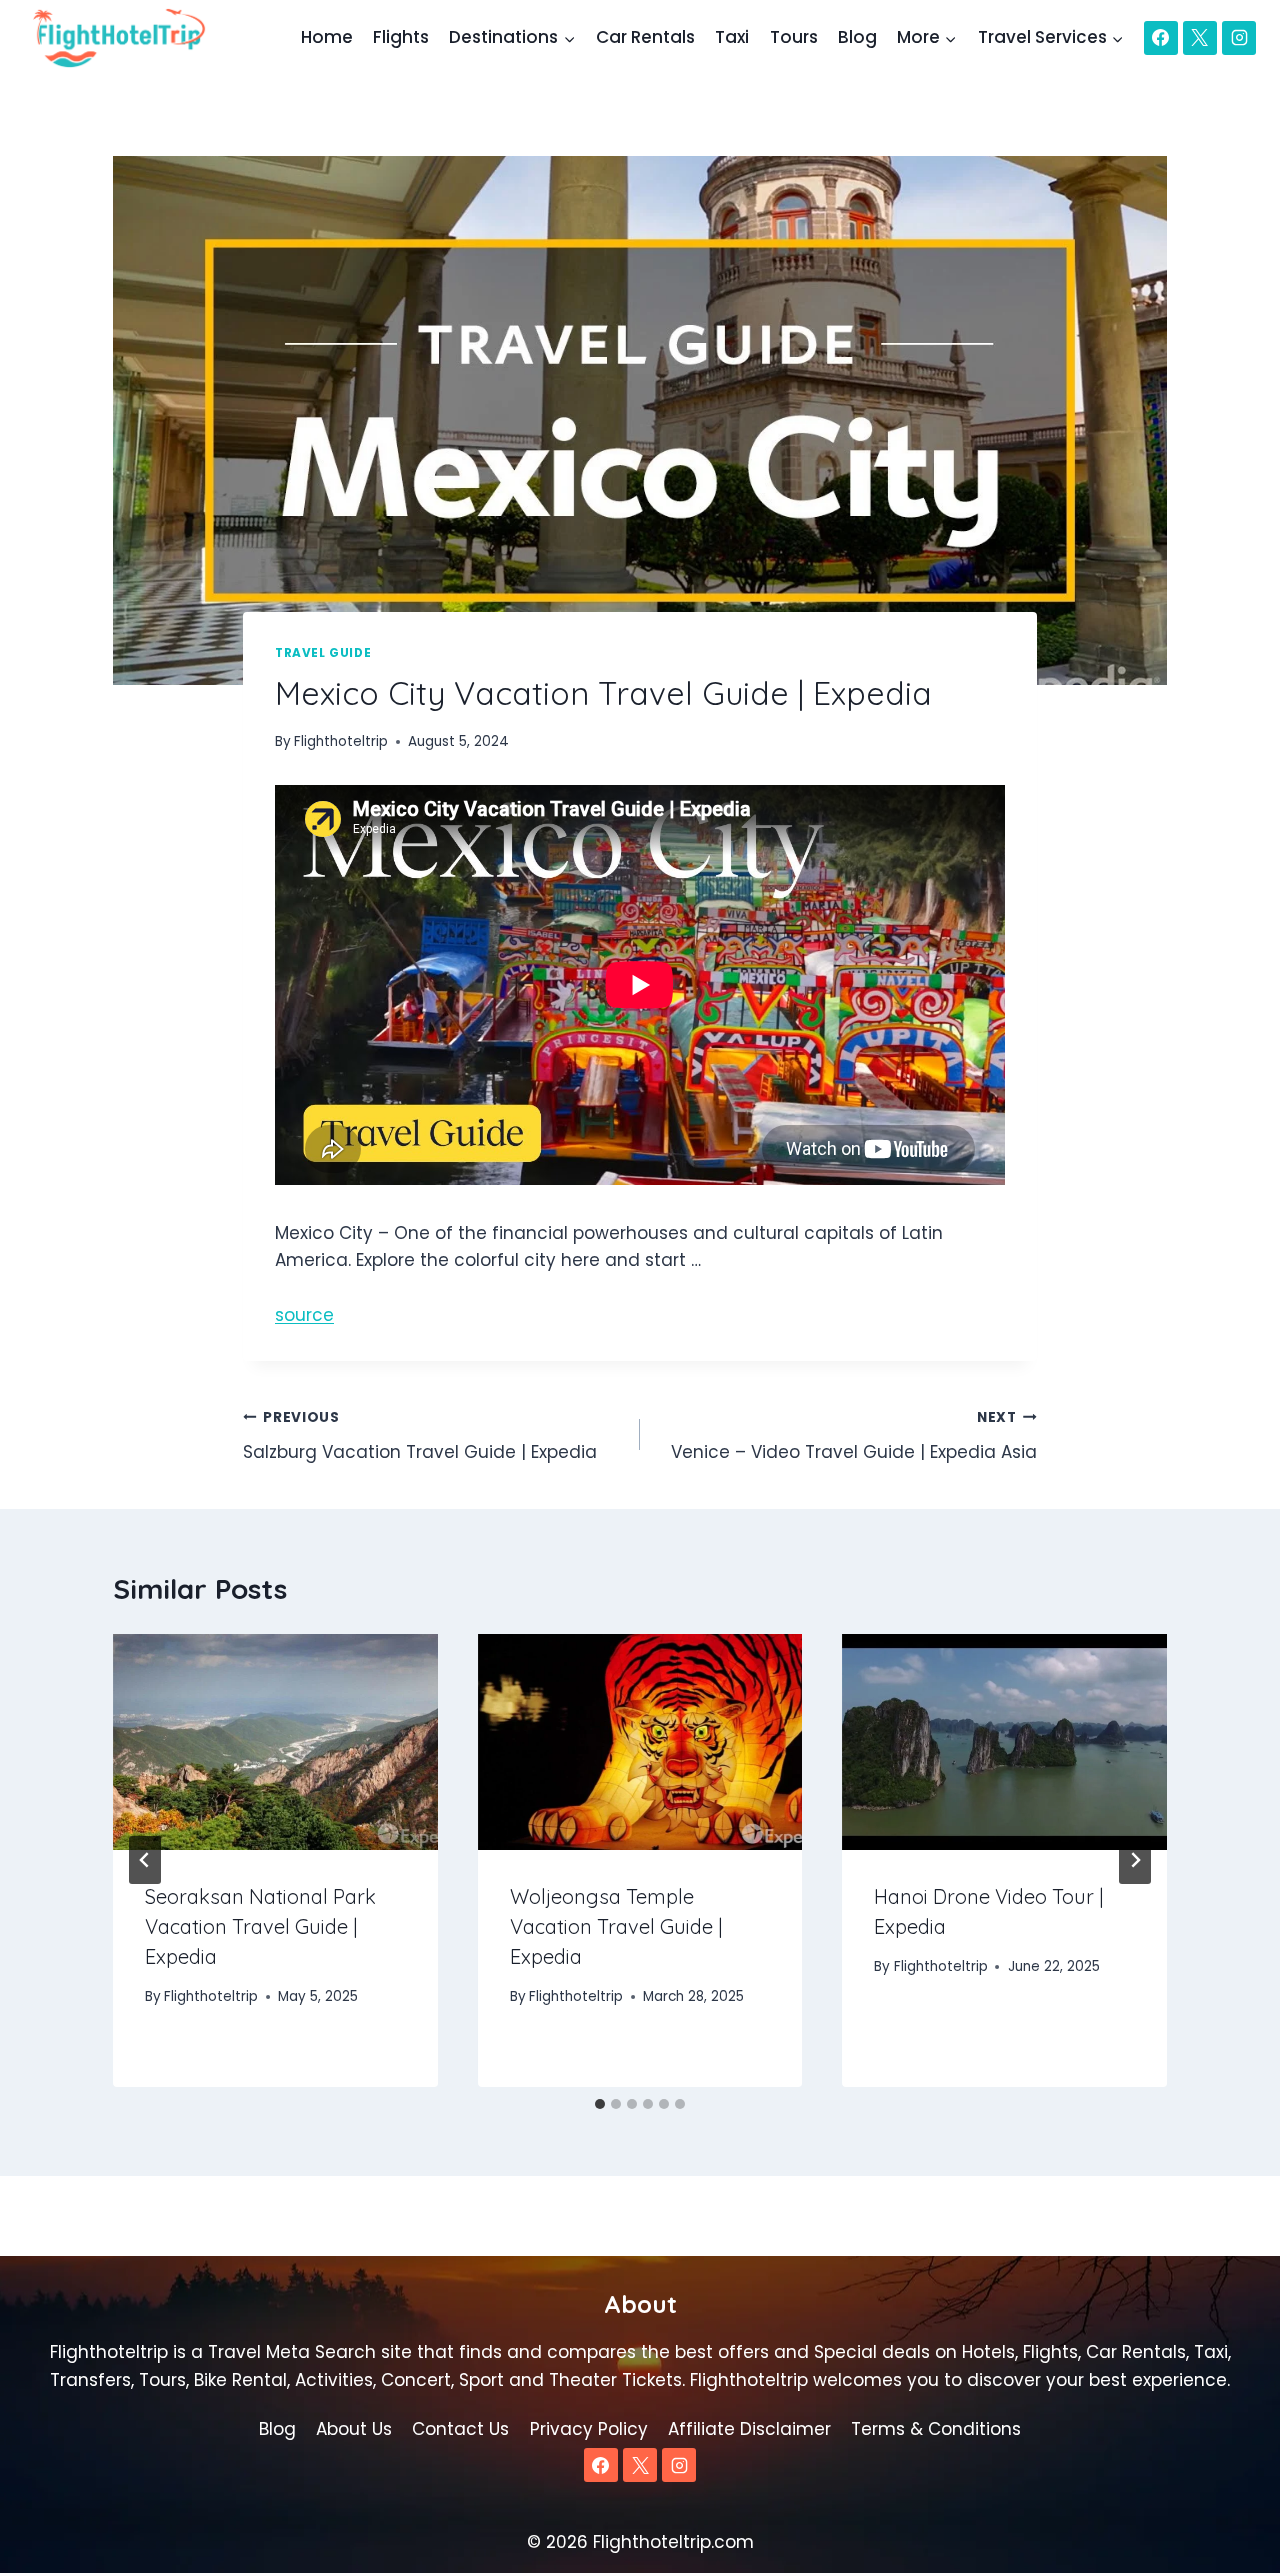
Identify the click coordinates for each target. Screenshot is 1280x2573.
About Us (354, 2429)
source (304, 1315)
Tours (794, 37)
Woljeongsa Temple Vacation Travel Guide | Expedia (616, 1927)
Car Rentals (645, 37)
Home (327, 37)
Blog (857, 37)
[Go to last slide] (145, 1860)
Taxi (732, 37)
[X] (1200, 38)
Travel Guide (323, 653)
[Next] (1135, 1860)
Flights (401, 37)
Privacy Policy (589, 2429)
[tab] (600, 2104)
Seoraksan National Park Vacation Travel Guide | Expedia (260, 1927)
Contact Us (460, 2429)
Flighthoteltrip (341, 741)
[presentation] (275, 1742)
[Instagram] (1239, 38)
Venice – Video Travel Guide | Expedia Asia (854, 1436)
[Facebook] (1161, 38)
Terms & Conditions (936, 2429)
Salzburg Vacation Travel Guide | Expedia (420, 1436)
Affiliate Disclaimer (749, 2429)
